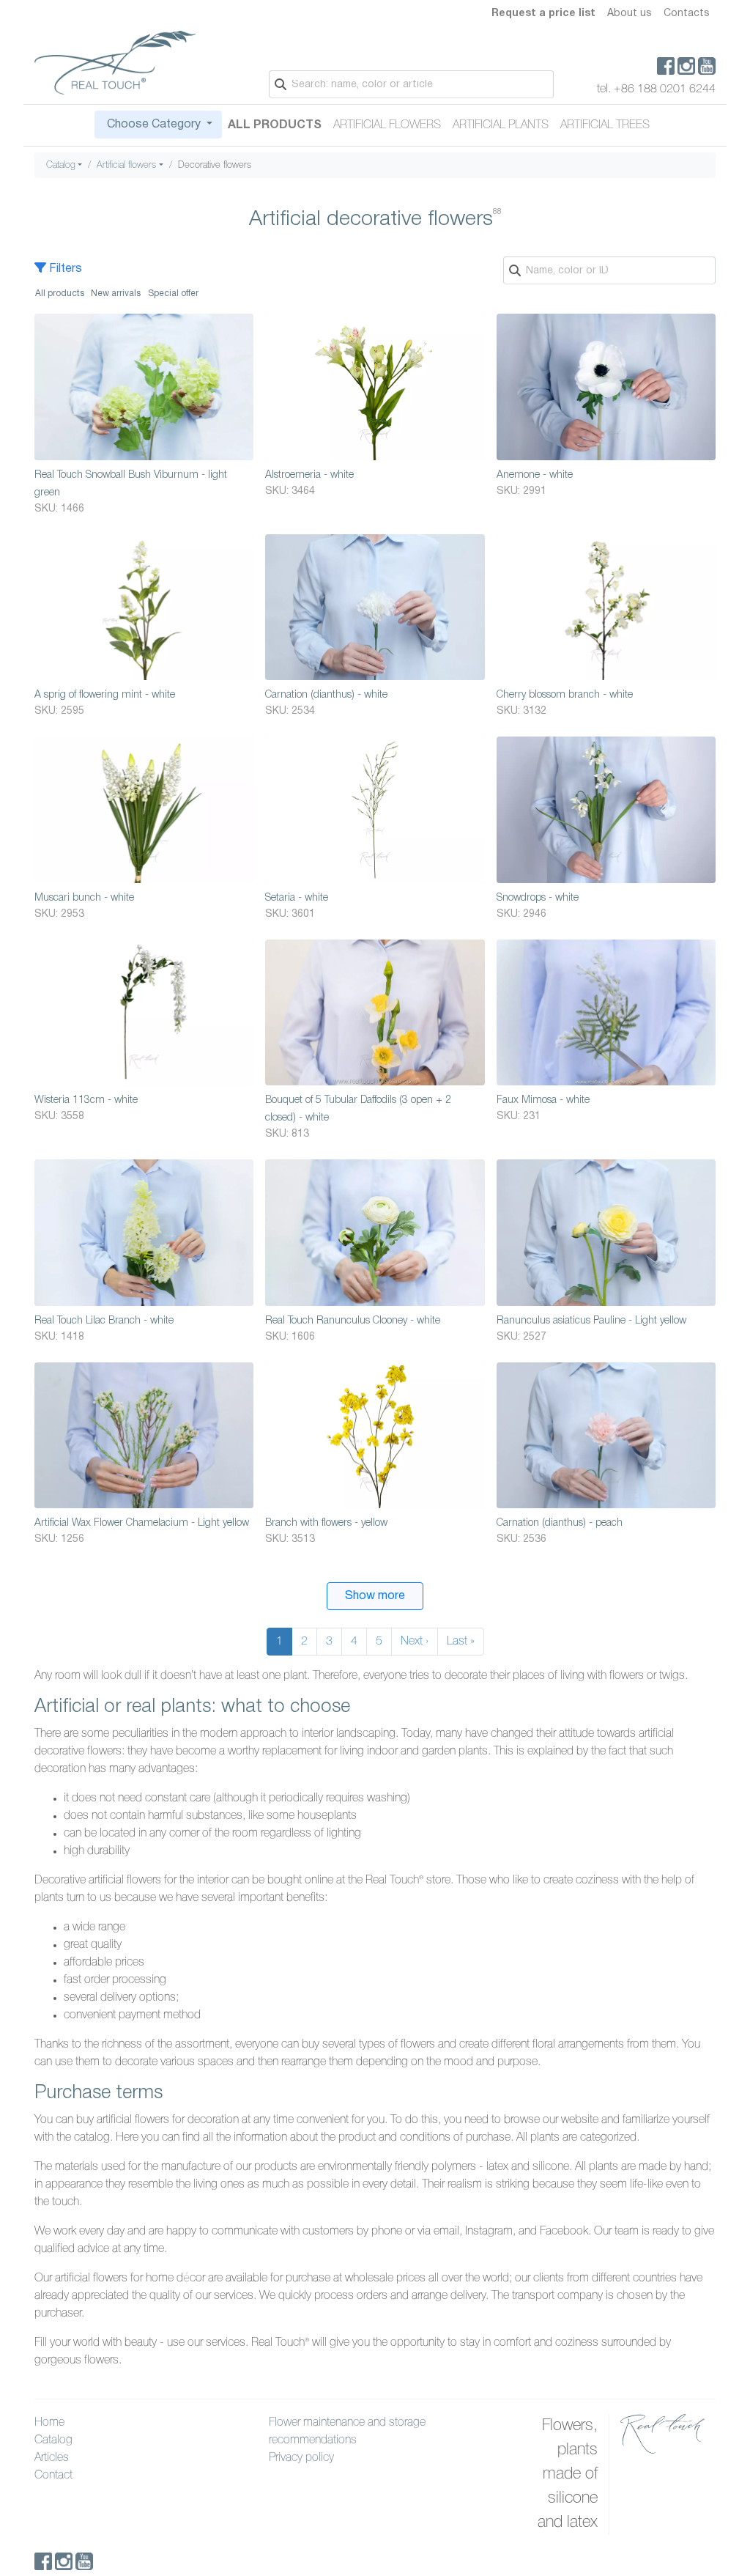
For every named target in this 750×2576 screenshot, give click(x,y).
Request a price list (543, 14)
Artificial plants (501, 125)
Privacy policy (301, 2458)
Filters (64, 269)
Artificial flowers (387, 125)
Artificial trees (605, 125)
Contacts (687, 14)
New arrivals (116, 294)
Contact (53, 2476)
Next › (415, 1642)
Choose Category (154, 125)
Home (49, 2423)
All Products (275, 125)
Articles (52, 2458)
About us (630, 14)
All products (60, 294)
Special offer (173, 294)
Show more (375, 1596)
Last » (461, 1642)
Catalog (61, 165)
